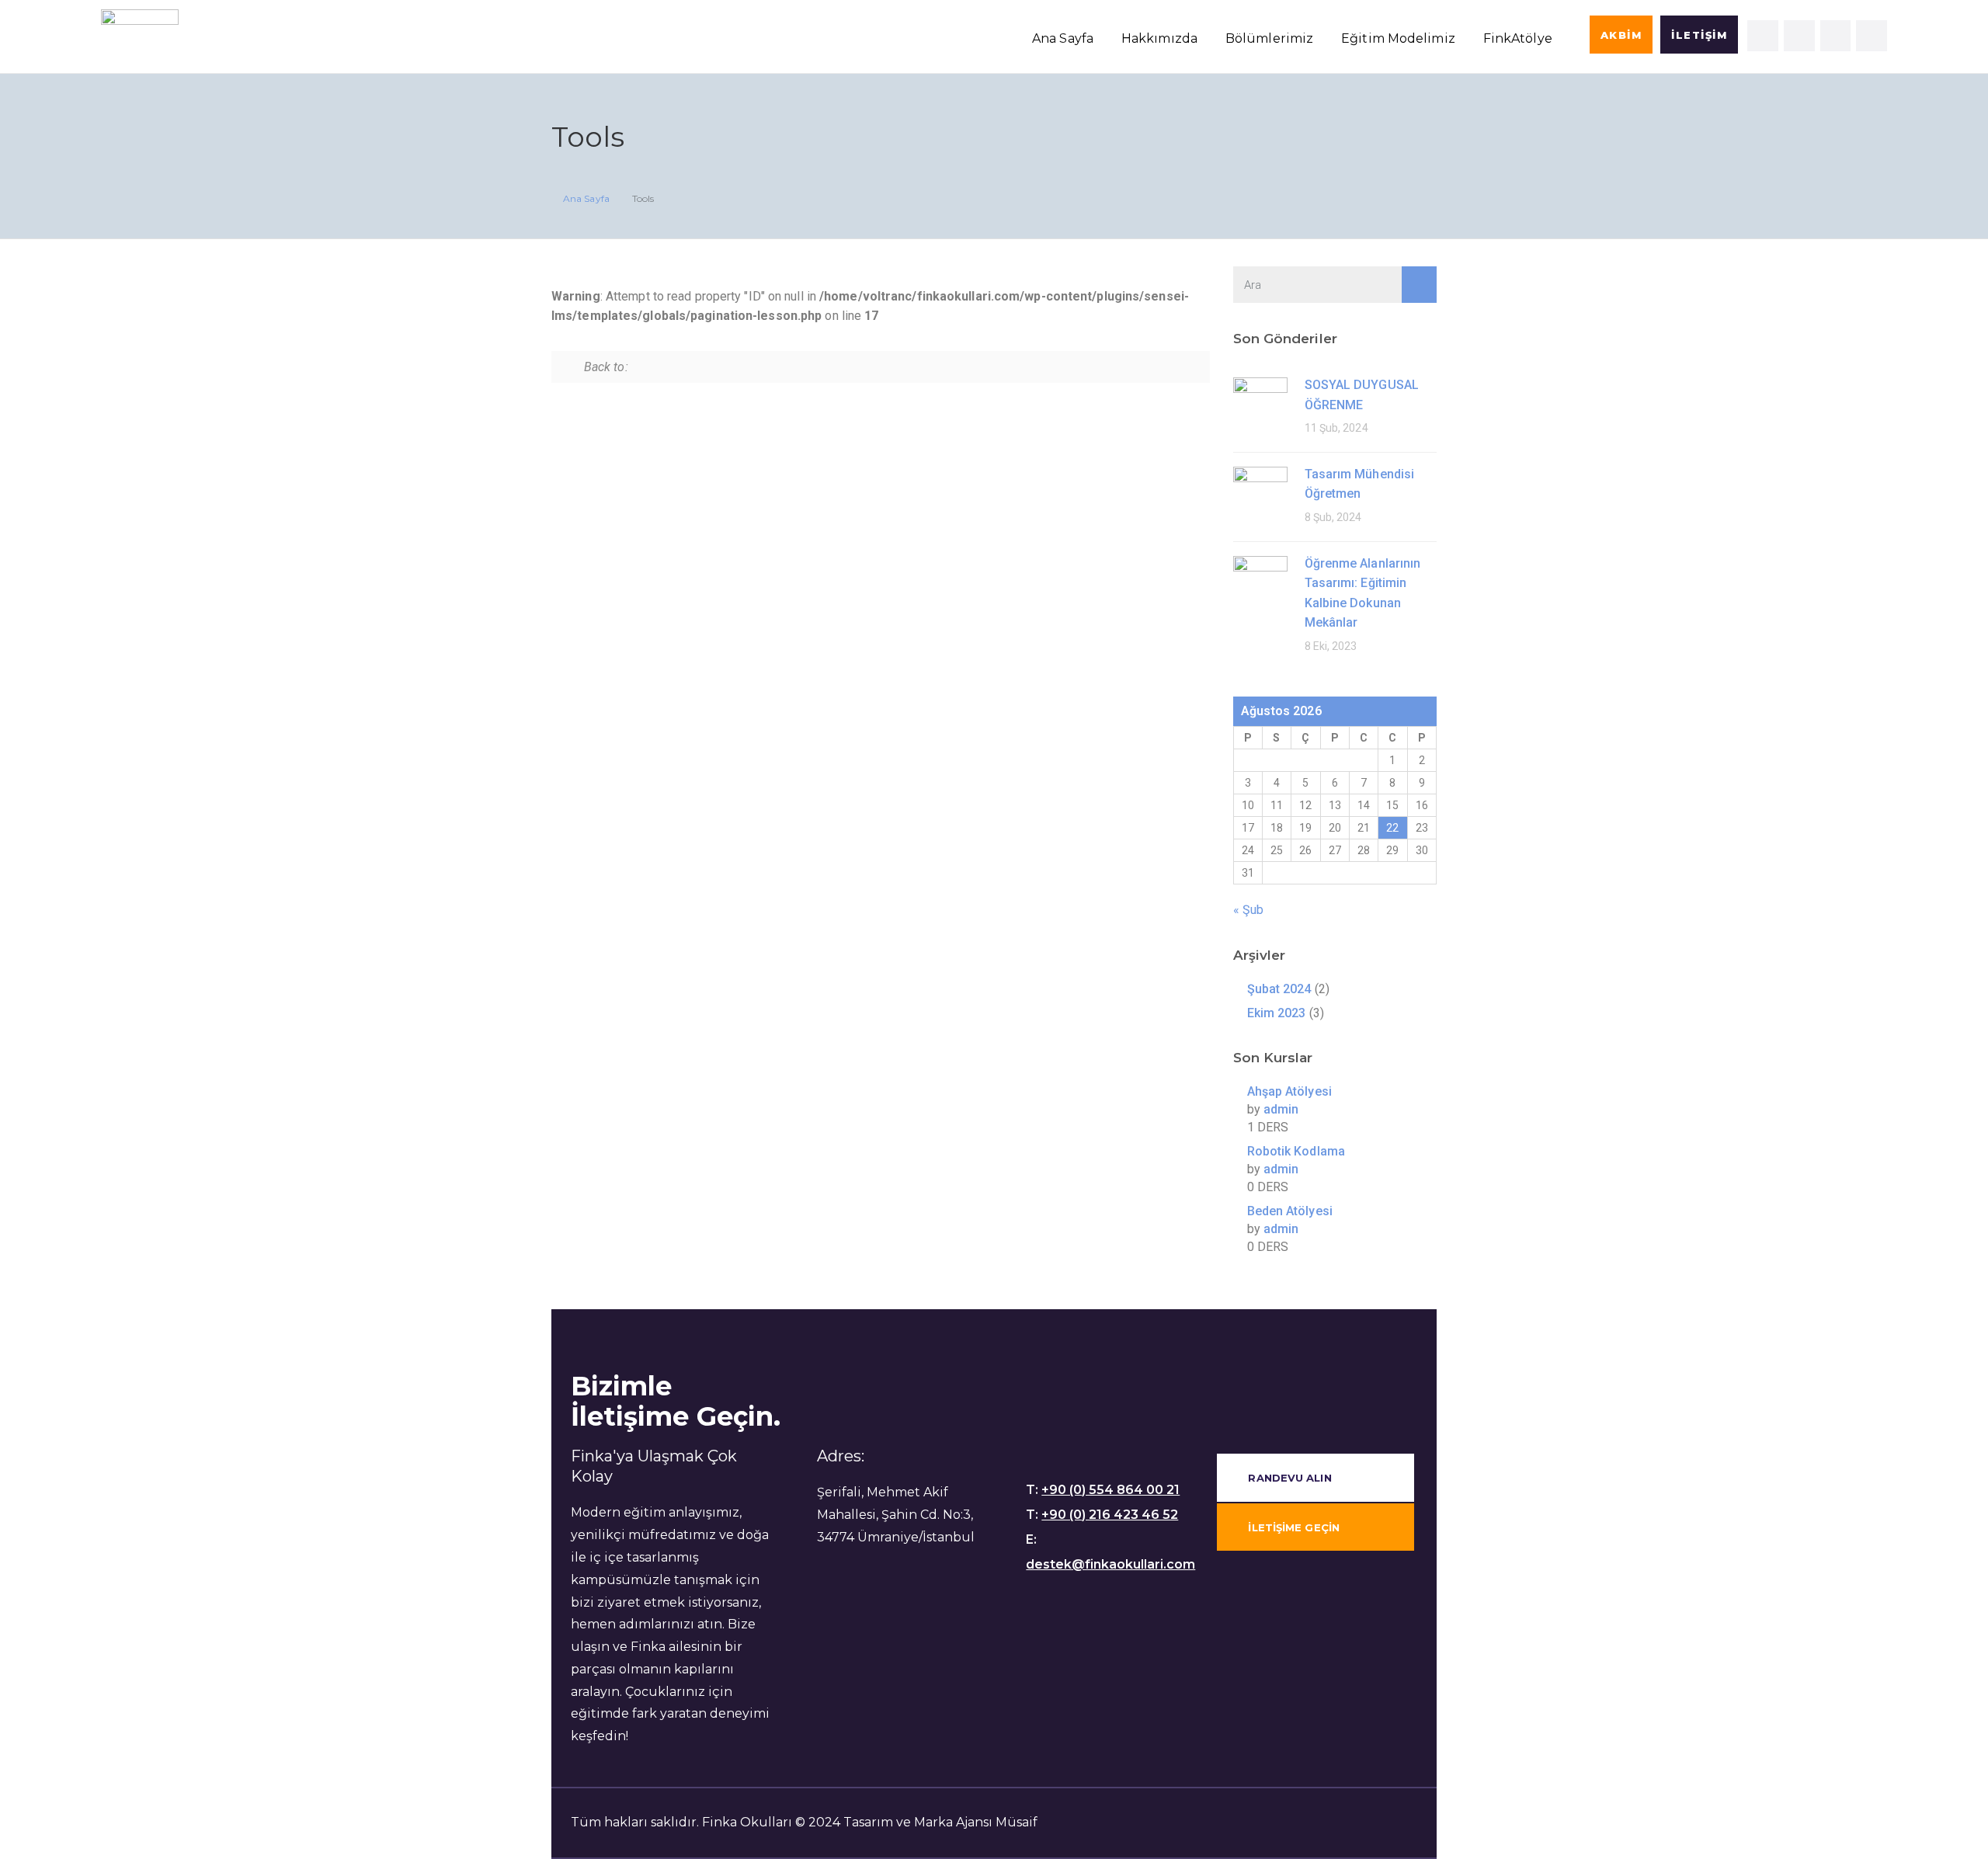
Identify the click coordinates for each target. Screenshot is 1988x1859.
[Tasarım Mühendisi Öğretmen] (1260, 493)
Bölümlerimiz (1269, 38)
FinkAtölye (1518, 38)
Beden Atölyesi (1290, 1211)
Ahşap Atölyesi (1289, 1091)
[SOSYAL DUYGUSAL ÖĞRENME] (1260, 403)
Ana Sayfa (1063, 38)
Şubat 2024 (1279, 989)
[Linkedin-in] (1763, 36)
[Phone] (1872, 36)
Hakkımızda (1159, 38)
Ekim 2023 (1277, 1013)
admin (1281, 1109)
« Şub (1249, 910)
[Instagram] (1799, 36)
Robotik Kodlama (1296, 1151)
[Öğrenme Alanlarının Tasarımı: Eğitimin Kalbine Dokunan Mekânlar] (1260, 582)
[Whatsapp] (1836, 36)
